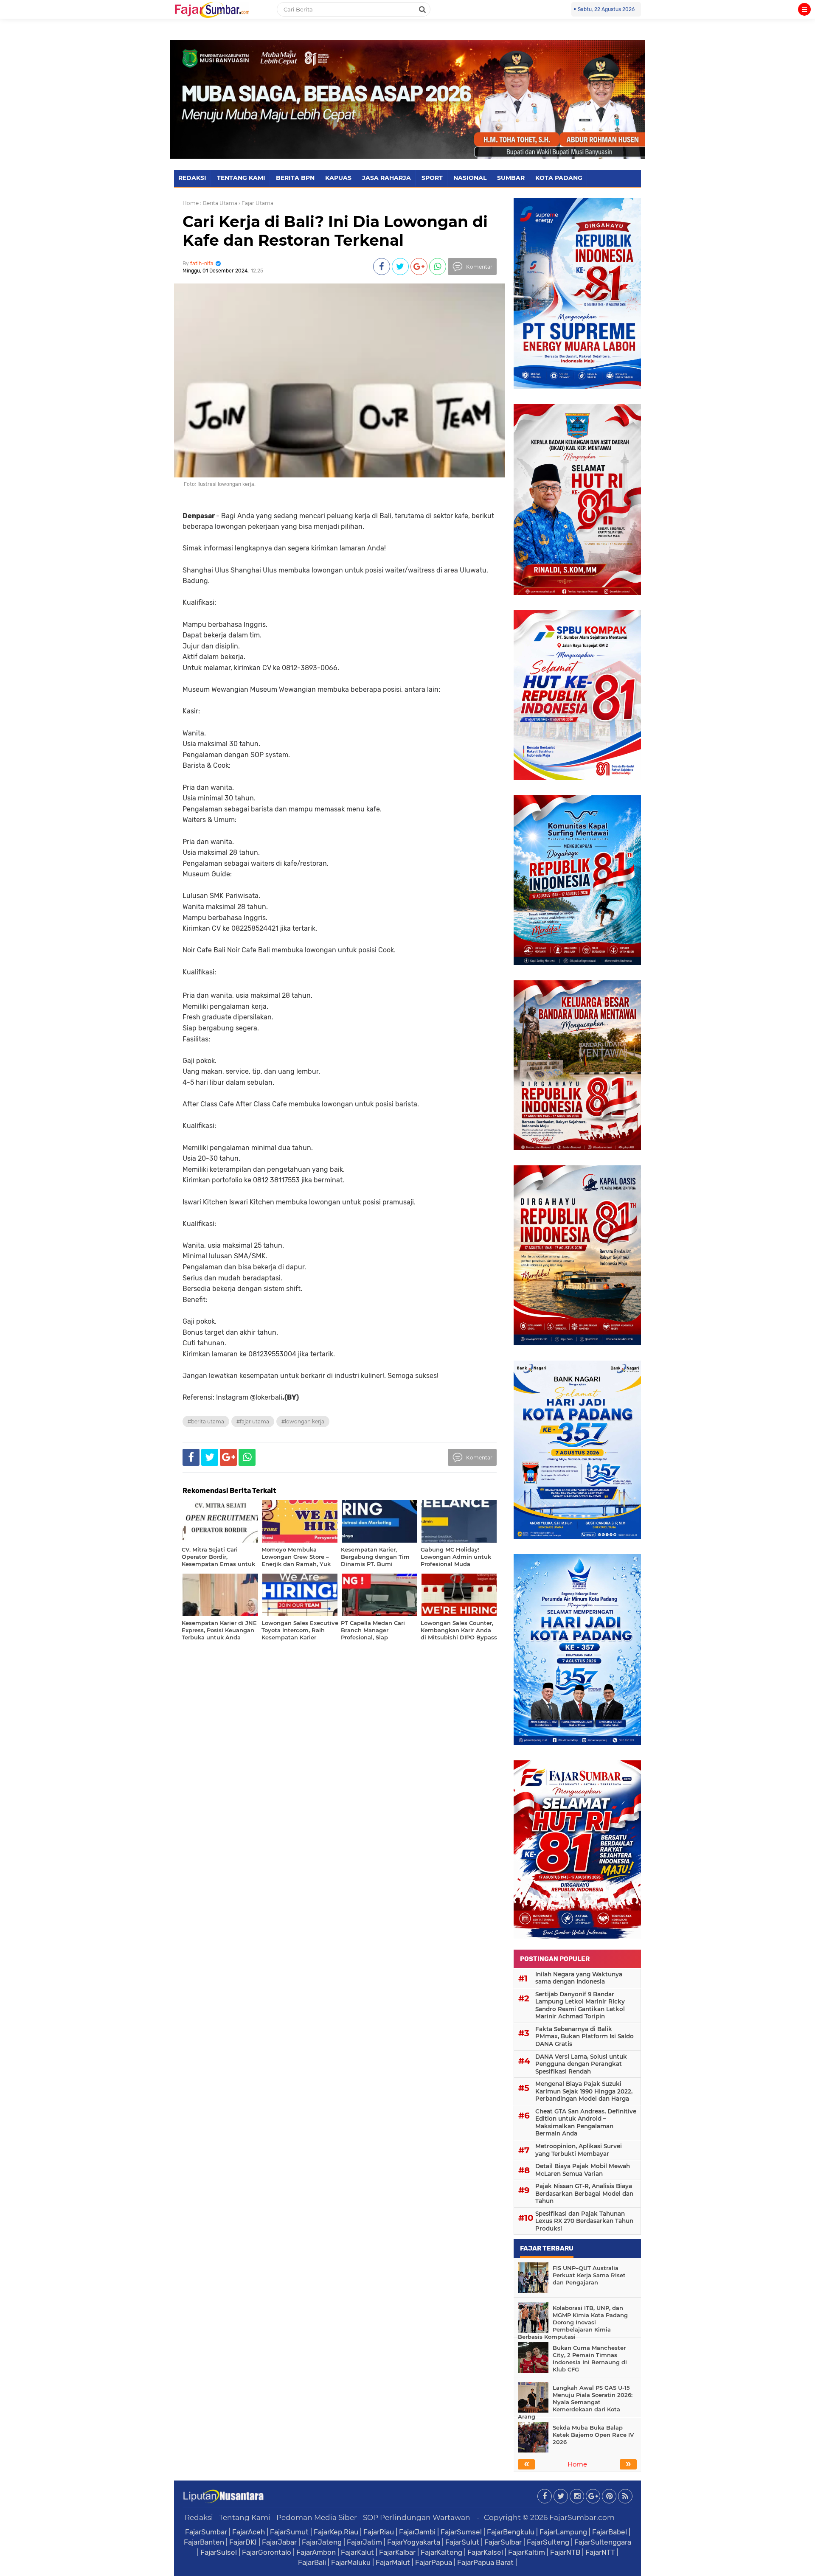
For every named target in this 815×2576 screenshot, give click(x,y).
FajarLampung (563, 2532)
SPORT (432, 178)
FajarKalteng (441, 2552)
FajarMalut (393, 2562)
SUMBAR (511, 178)
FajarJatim (364, 2542)
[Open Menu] (804, 9)
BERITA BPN (295, 178)
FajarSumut (289, 2532)
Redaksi (199, 2517)
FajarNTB (565, 2552)
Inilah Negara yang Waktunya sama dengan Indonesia (579, 1978)
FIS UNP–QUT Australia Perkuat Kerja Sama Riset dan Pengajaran (589, 2275)
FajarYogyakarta (414, 2542)
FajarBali (312, 2562)
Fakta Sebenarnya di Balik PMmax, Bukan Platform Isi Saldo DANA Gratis (585, 2036)
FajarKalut (357, 2552)
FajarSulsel (219, 2552)
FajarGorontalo (267, 2552)
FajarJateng (322, 2542)
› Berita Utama (219, 203)
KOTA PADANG (559, 178)
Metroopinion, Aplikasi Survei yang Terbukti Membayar (579, 2150)
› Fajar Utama (256, 203)
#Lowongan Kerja (303, 1421)
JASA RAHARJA (386, 178)
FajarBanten (204, 2542)
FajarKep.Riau (336, 2532)
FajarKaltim (527, 2552)
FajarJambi (417, 2532)
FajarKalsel (485, 2552)
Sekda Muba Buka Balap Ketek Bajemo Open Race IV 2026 (593, 2435)
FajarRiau (379, 2532)
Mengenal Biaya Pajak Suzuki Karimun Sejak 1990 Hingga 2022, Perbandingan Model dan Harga (584, 2091)
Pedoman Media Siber (317, 2517)
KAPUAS (338, 178)
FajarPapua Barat (485, 2562)
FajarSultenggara (603, 2542)
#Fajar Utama (253, 1421)
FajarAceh (249, 2532)
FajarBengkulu (511, 2532)
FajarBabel (610, 2532)
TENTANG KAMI (241, 178)
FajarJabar (279, 2542)
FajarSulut (462, 2542)
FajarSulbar (503, 2542)
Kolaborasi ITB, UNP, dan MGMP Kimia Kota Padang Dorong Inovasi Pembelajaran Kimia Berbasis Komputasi (573, 2322)
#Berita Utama (206, 1421)
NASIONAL (470, 178)
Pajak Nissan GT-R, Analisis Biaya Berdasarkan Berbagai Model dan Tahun (584, 2193)
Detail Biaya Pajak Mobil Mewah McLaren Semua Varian (583, 2170)
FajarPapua (434, 2562)
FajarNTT (600, 2552)
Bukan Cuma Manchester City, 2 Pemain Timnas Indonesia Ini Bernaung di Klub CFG (590, 2359)
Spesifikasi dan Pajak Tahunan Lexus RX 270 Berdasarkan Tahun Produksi (584, 2221)
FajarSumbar (206, 2532)
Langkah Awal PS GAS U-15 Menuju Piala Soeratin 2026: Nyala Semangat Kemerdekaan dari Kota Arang (575, 2402)
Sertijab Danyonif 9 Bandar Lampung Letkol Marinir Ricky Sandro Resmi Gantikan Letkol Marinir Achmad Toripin (580, 2005)
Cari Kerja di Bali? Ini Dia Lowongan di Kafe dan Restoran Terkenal (335, 231)
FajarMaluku (351, 2562)
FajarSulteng (548, 2542)
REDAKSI (192, 178)
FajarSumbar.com (582, 2517)
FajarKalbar (397, 2552)
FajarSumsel (461, 2532)
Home (191, 203)
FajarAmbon (316, 2552)
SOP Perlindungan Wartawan (417, 2517)
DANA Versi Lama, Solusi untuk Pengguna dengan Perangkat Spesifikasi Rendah (581, 2064)
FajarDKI (243, 2542)
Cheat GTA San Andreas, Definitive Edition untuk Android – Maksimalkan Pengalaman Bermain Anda (586, 2123)
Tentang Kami (245, 2517)
